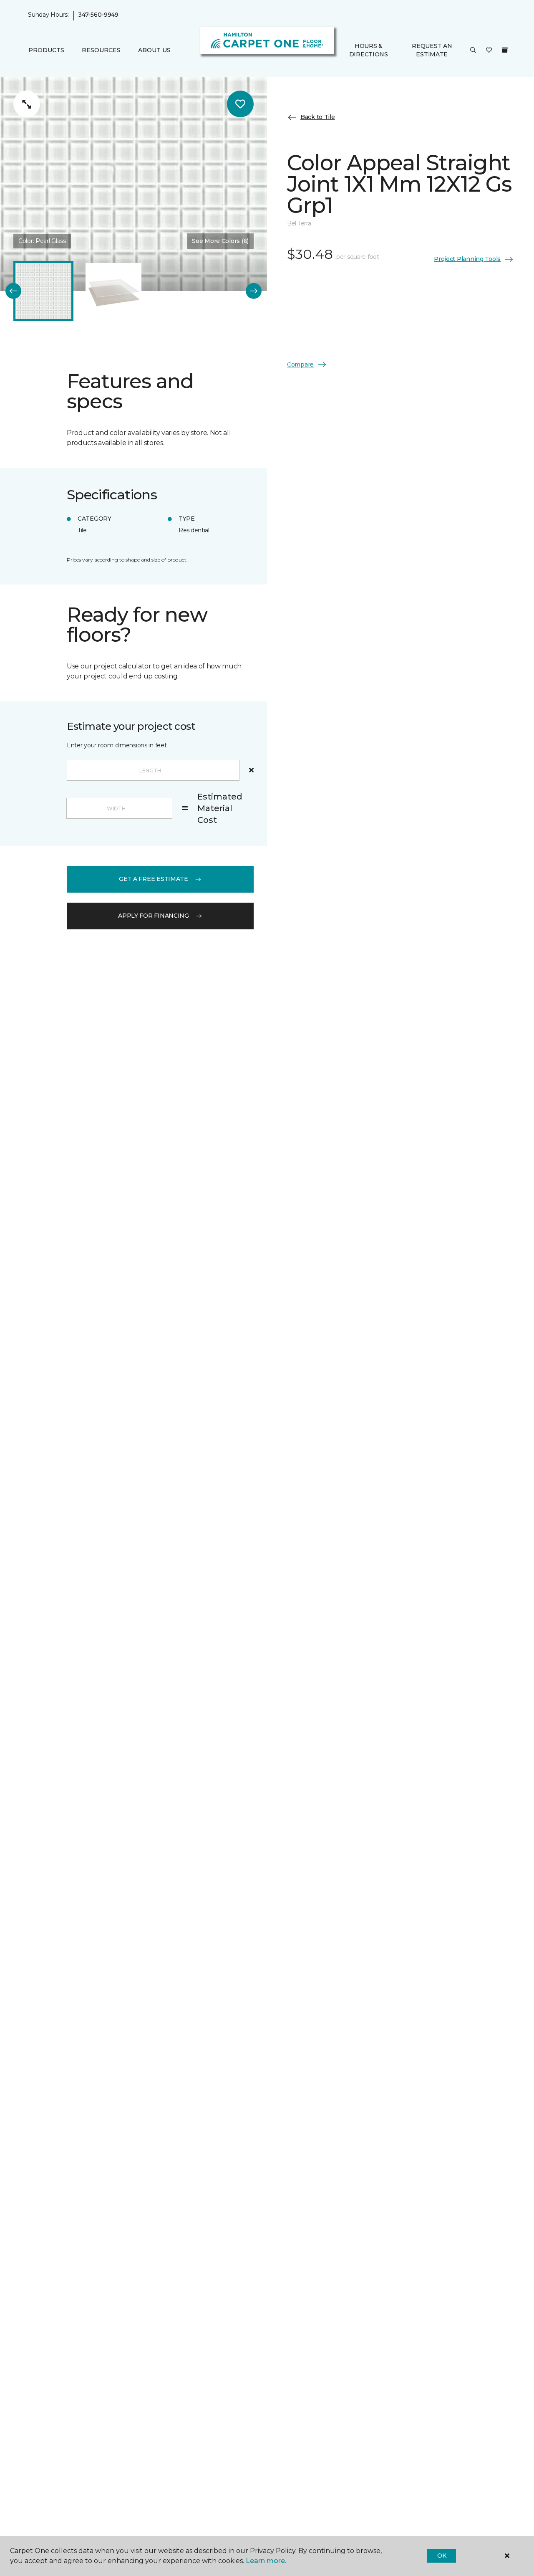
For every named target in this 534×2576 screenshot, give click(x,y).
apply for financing (154, 916)
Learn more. (266, 2561)
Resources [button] (101, 51)
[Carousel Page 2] (113, 291)
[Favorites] (489, 51)
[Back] (13, 291)
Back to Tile (318, 117)
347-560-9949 (98, 15)
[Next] (254, 291)
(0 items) (505, 50)
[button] (473, 51)
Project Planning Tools (467, 259)
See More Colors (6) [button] (220, 241)
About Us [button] (154, 51)
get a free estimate (154, 879)
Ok (442, 2556)
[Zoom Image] (27, 104)
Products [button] (46, 51)
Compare (300, 364)
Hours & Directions (369, 50)
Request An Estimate (432, 50)
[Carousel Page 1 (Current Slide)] (43, 291)
